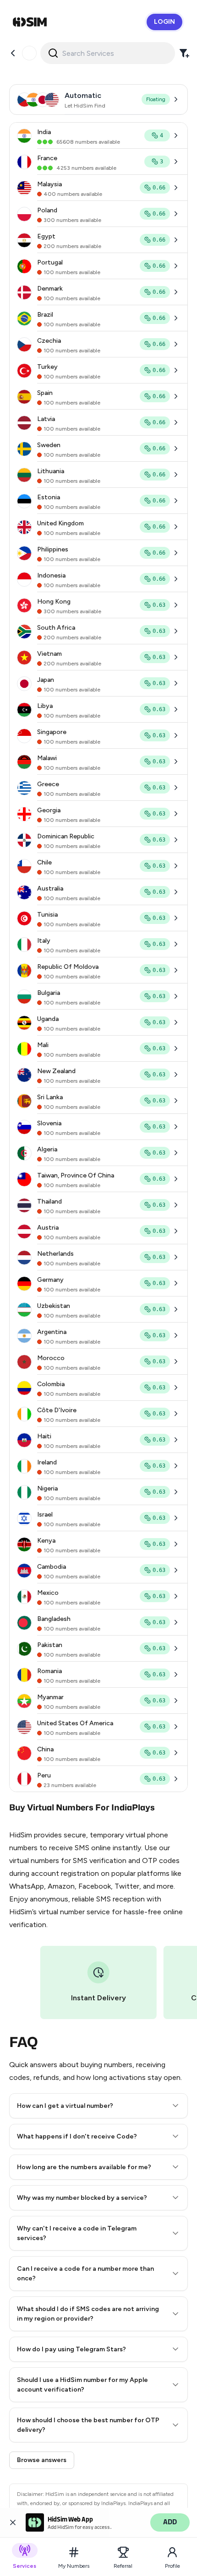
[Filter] (184, 53)
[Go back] (13, 53)
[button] (98, 2106)
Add (170, 2522)
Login (164, 22)
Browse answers (42, 2460)
